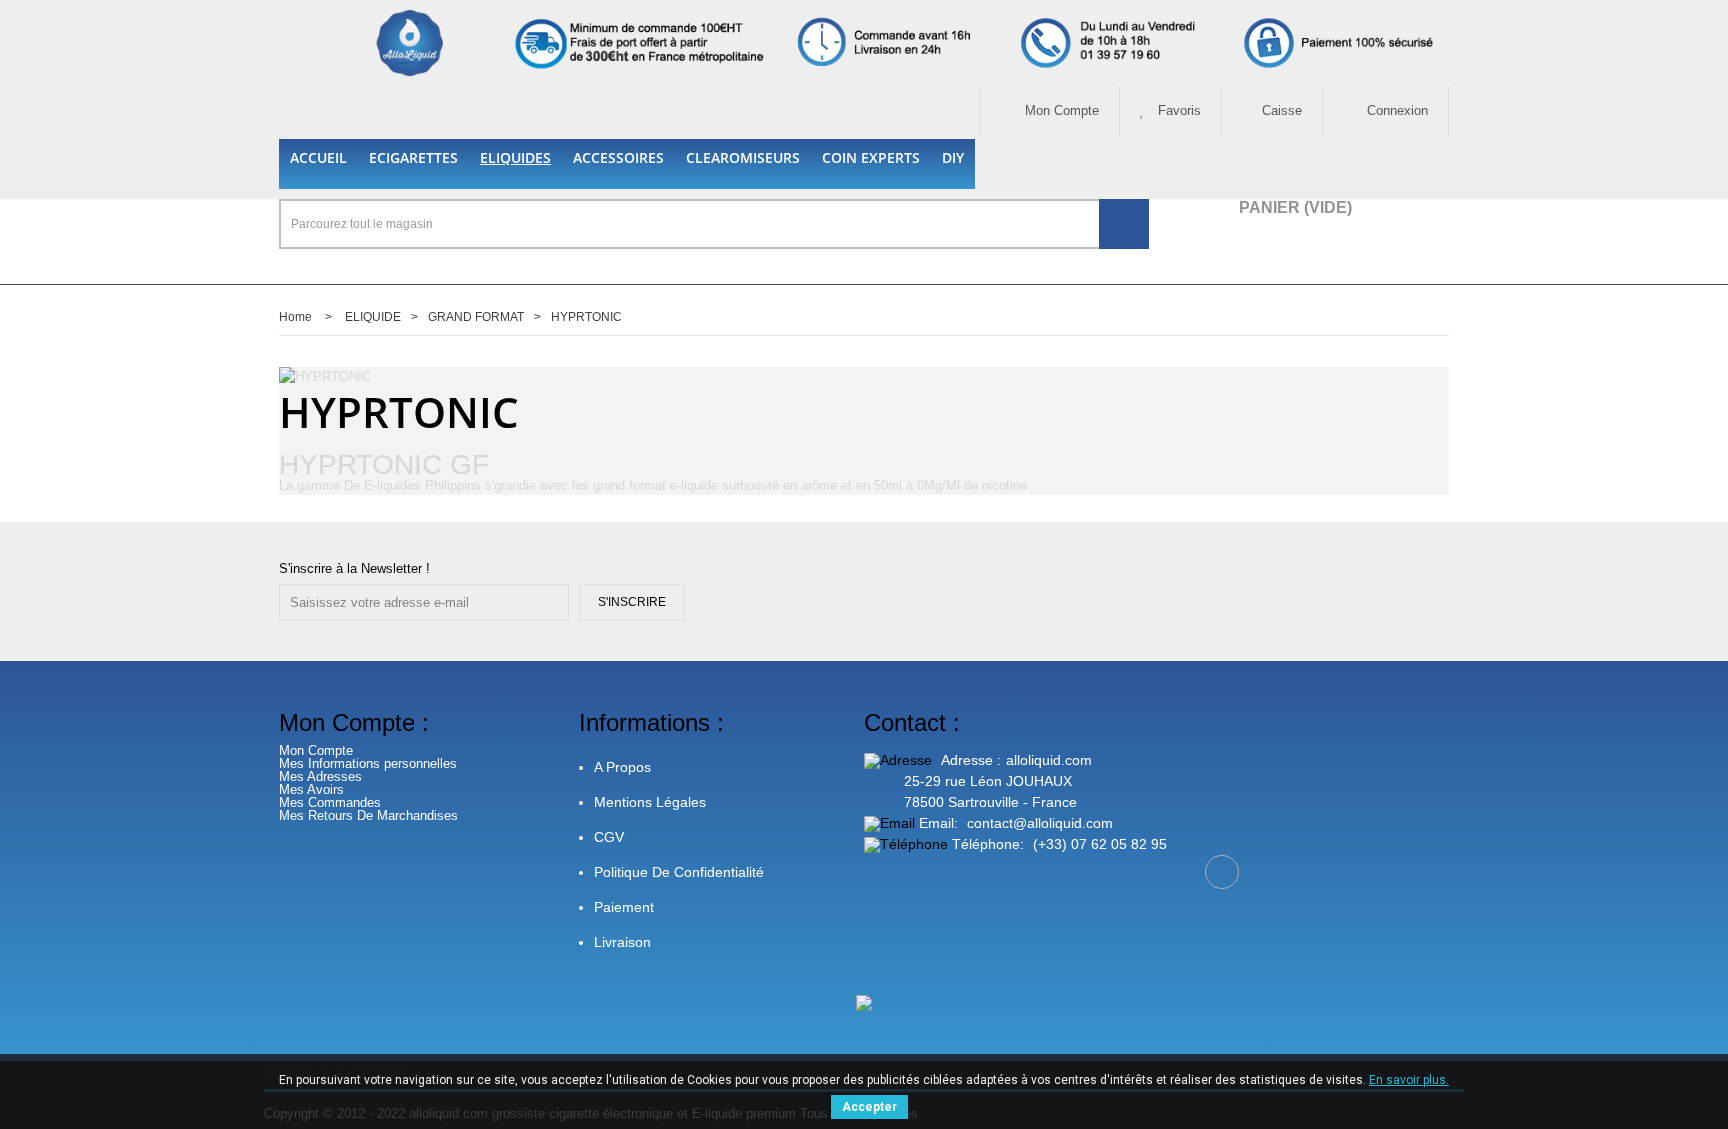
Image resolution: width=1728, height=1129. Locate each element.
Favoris (1177, 110)
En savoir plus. (1409, 1080)
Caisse (1282, 110)
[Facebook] (1222, 872)
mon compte (1060, 110)
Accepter (869, 1107)
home (295, 317)
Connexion (1395, 110)
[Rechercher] (1124, 224)
